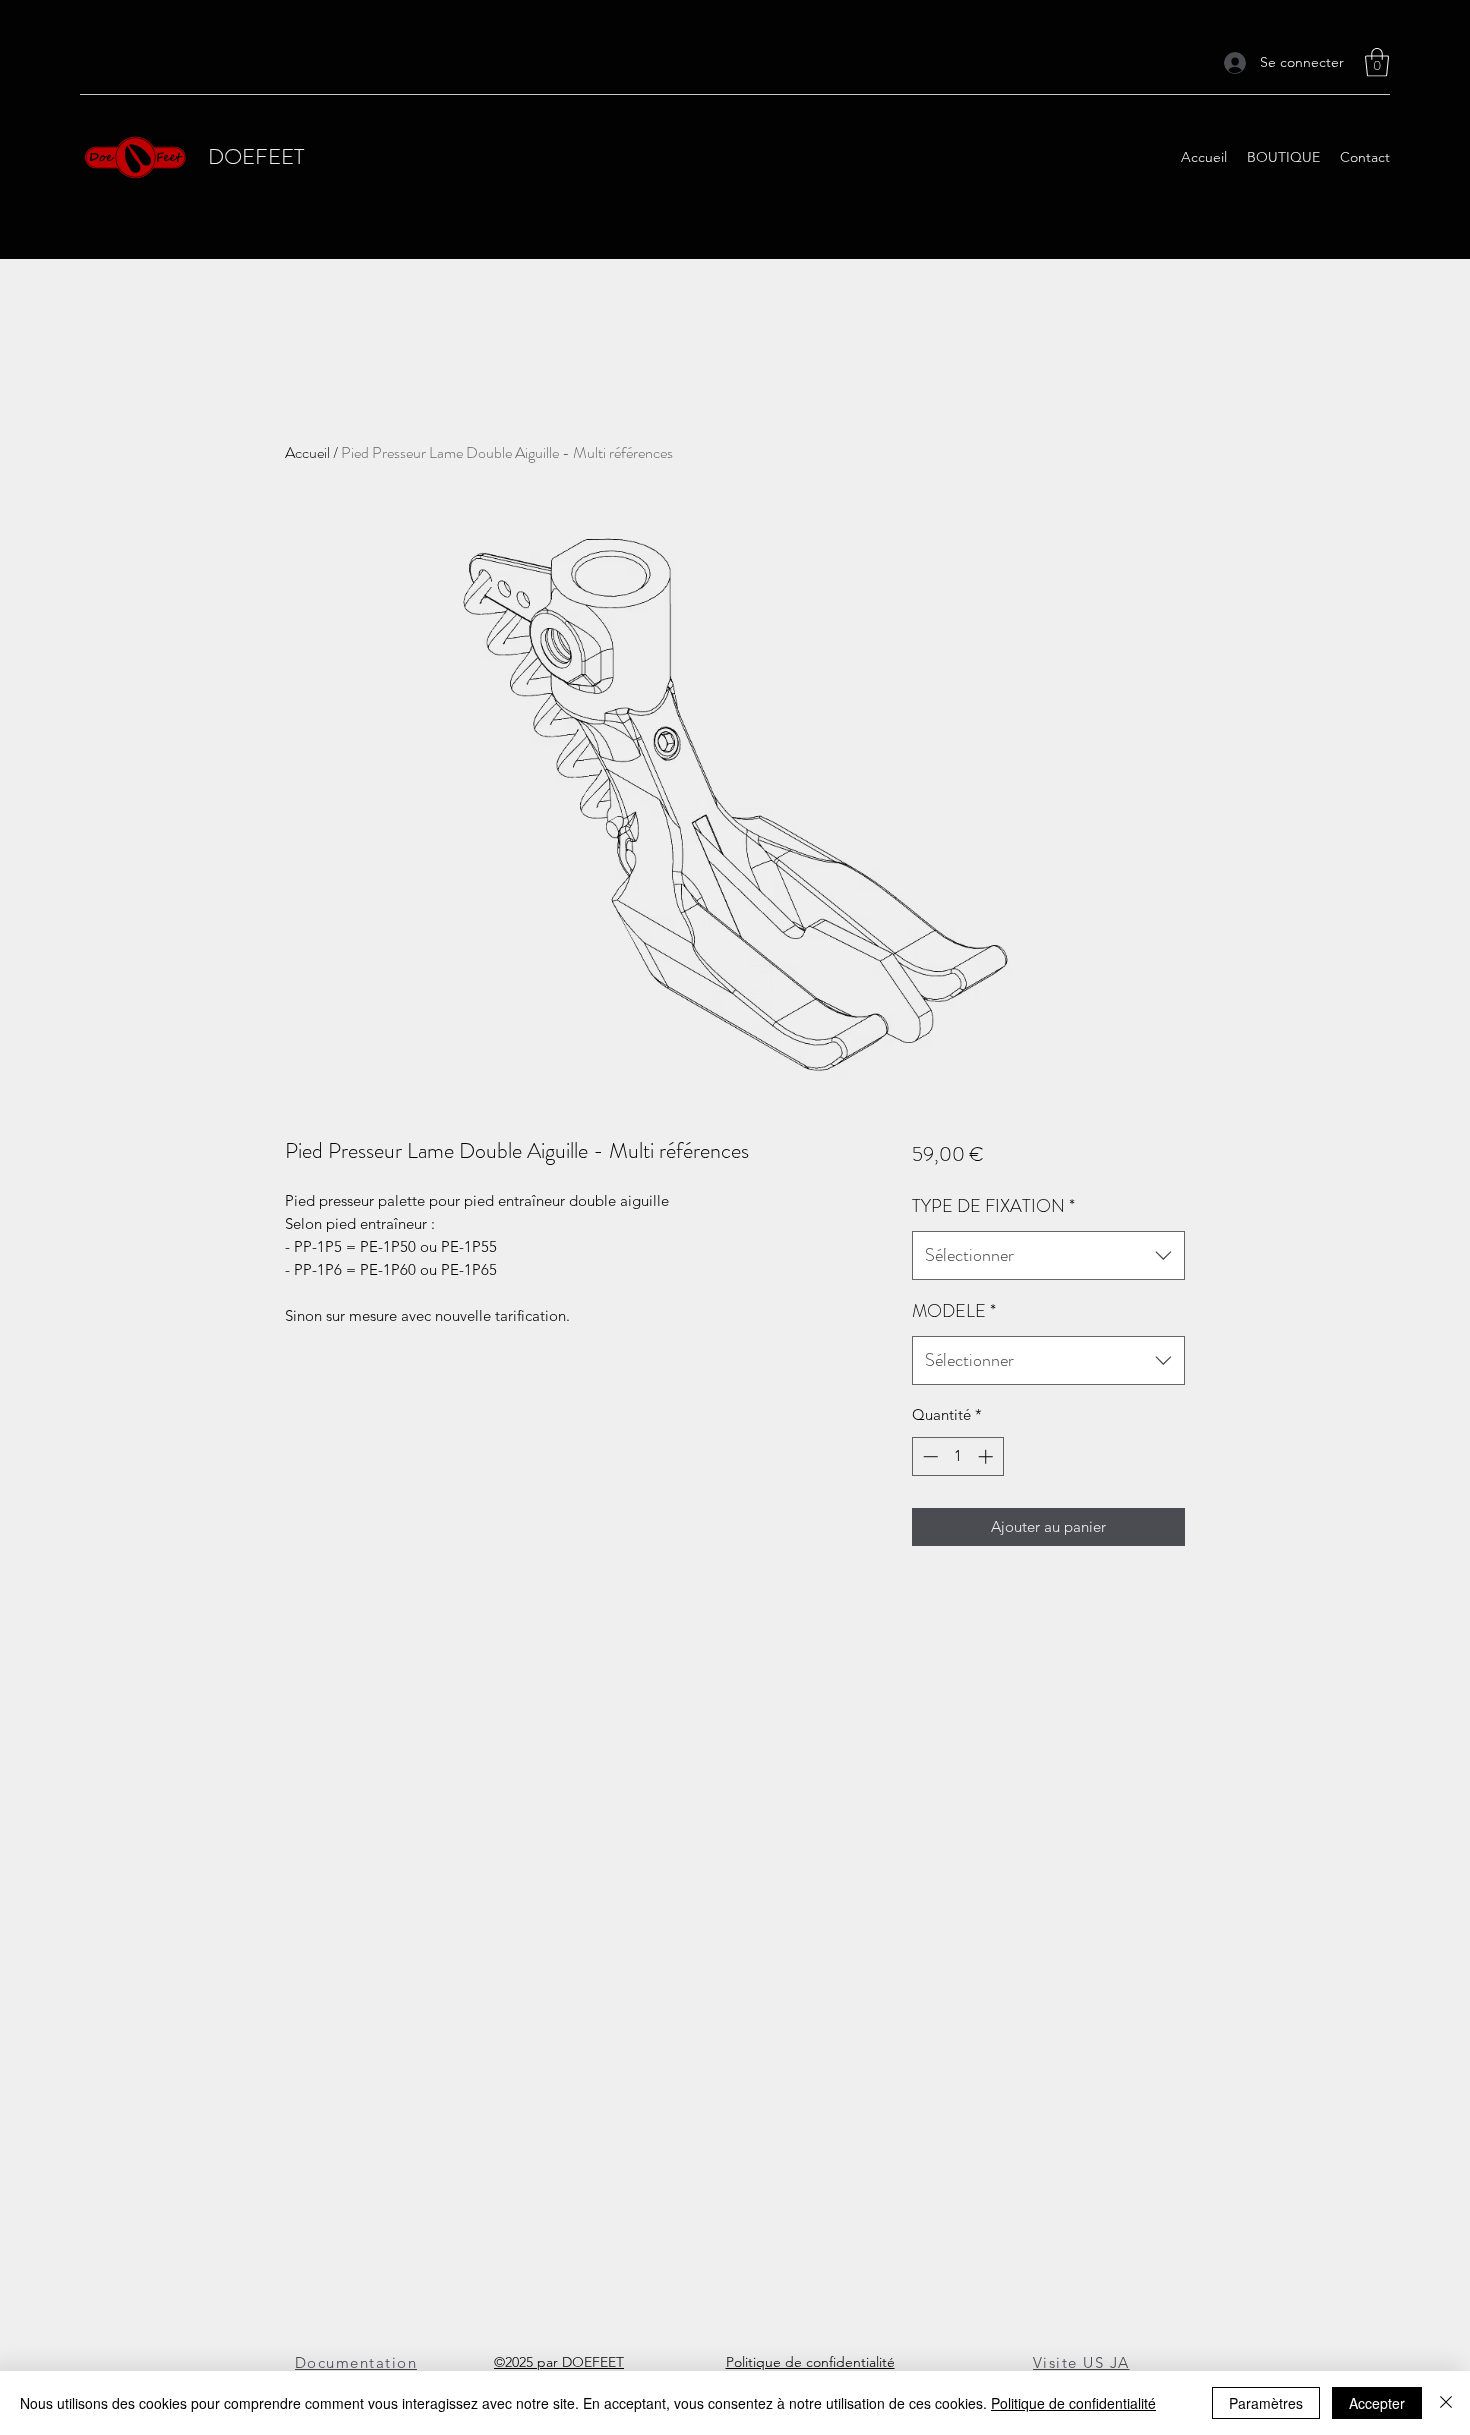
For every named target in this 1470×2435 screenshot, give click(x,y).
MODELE (954, 1311)
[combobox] (1048, 1256)
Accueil (307, 452)
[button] (1377, 62)
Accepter (1377, 2403)
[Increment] (987, 1456)
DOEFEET (256, 156)
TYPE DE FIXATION (993, 1206)
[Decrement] (928, 1456)
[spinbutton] (957, 1456)
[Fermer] (1446, 2403)
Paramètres (1266, 2403)
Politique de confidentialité (1073, 2403)
